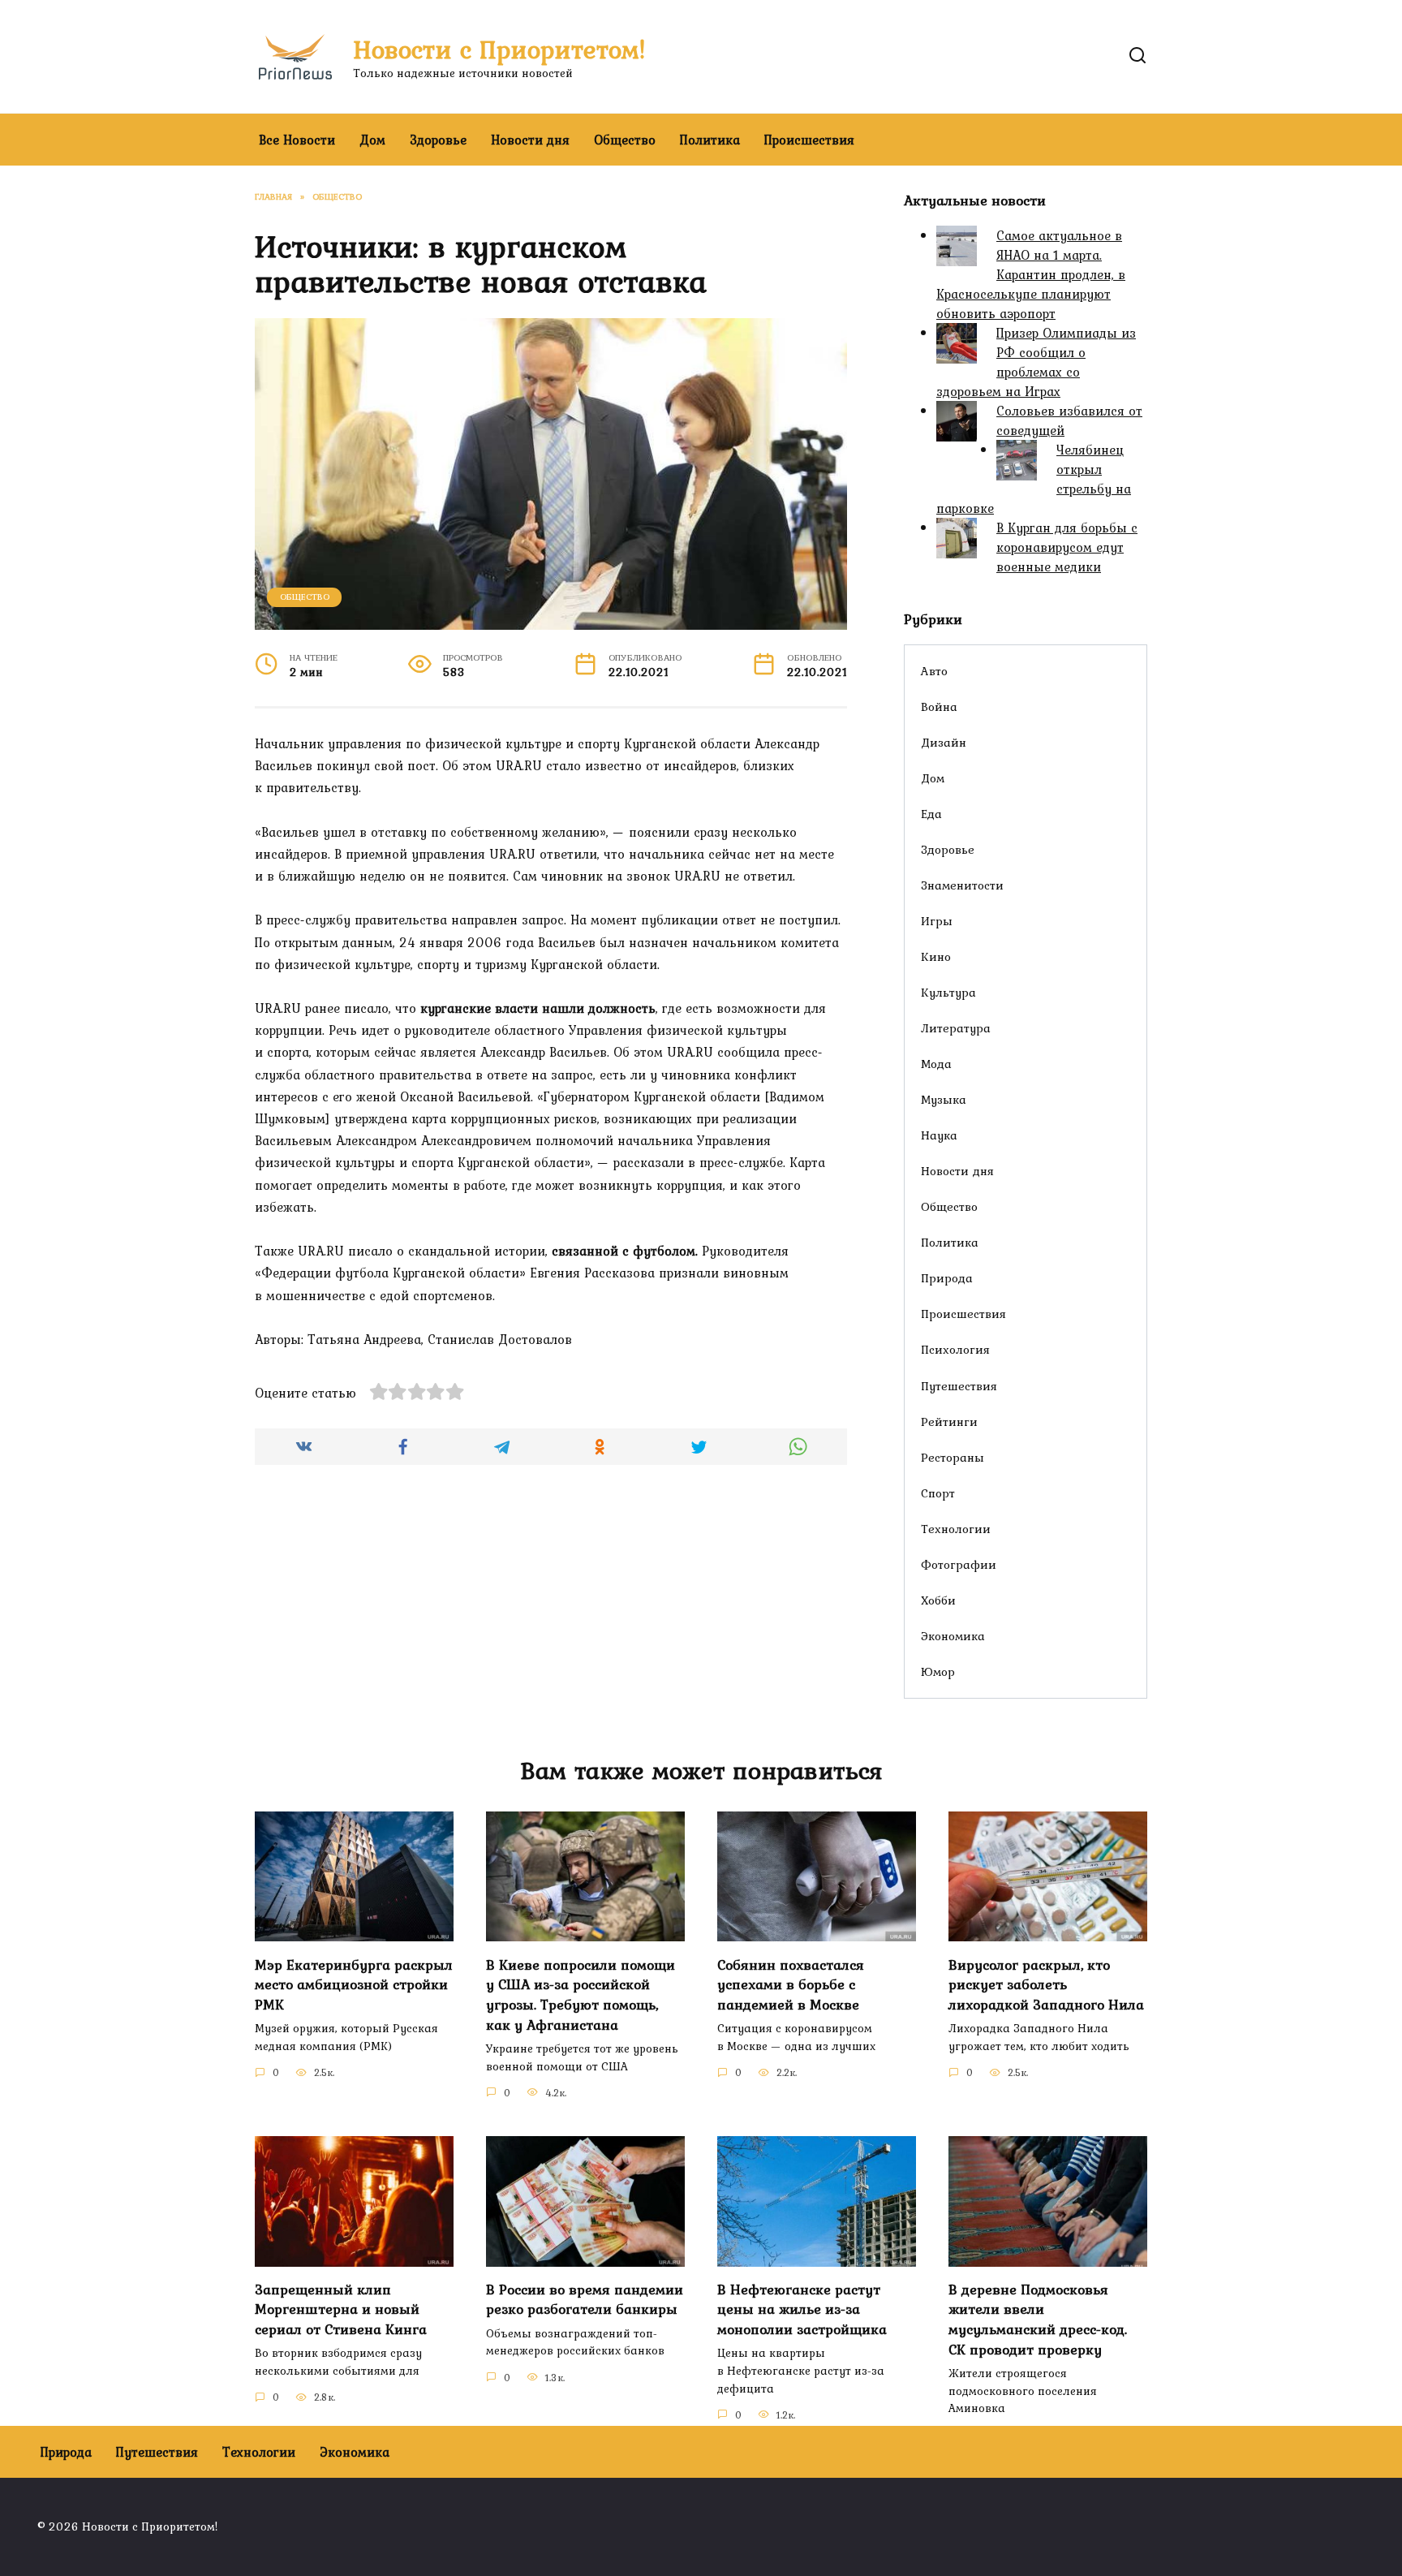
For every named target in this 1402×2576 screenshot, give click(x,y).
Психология (955, 1349)
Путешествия (959, 1386)
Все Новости (297, 140)
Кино (936, 956)
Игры (937, 921)
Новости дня (530, 140)
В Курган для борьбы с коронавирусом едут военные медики (1067, 547)
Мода (936, 1064)
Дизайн (944, 742)
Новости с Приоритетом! (499, 49)
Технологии (956, 1529)
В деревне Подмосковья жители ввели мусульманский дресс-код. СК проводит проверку (1038, 2320)
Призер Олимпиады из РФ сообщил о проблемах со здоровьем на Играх (1036, 362)
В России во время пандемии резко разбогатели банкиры (585, 2300)
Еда (931, 814)
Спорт (938, 1493)
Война (939, 706)
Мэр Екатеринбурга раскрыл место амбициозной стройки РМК (354, 1984)
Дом (372, 140)
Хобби (938, 1600)
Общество (625, 140)
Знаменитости (962, 885)
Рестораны (953, 1457)
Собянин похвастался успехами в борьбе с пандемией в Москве (791, 1984)
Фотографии (959, 1564)
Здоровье (438, 140)
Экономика (953, 1636)
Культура (948, 992)
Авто (934, 671)
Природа (947, 1278)
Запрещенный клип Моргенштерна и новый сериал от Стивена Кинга (341, 2309)
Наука (939, 1135)
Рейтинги (949, 1422)
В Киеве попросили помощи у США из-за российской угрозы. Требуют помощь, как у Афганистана (581, 1994)
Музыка (944, 1099)
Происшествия (809, 140)
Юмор (938, 1671)
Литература (956, 1028)
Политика (710, 140)
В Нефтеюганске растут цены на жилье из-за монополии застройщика (802, 2309)
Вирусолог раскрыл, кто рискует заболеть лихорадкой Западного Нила (1046, 1984)
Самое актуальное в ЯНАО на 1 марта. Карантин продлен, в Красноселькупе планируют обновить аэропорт (1031, 274)
